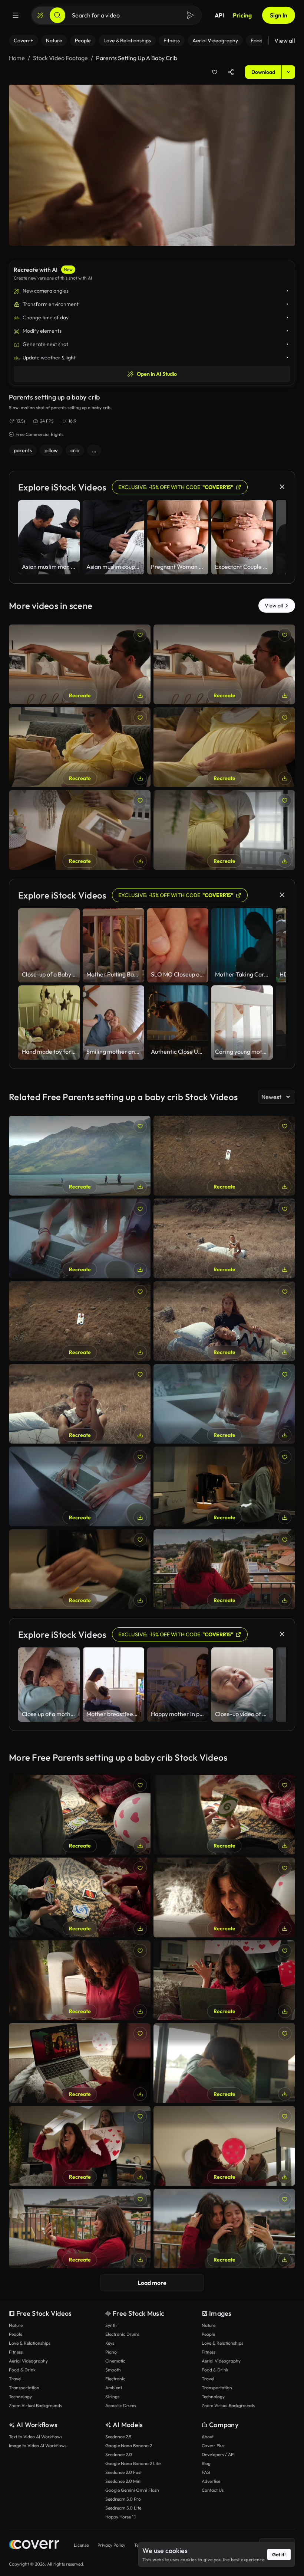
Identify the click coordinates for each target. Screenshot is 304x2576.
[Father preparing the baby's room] (224, 664)
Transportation (24, 2388)
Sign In (279, 15)
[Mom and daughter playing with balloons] (224, 2146)
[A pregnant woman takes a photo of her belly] (80, 747)
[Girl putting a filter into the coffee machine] (224, 1486)
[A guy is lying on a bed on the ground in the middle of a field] (224, 1156)
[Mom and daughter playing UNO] (224, 1897)
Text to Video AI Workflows (36, 2437)
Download (263, 72)
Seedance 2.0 (119, 2454)
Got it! (279, 2554)
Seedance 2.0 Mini (123, 2481)
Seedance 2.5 (118, 2437)
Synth (111, 2325)
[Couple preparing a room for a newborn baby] (80, 830)
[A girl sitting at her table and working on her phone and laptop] (224, 1404)
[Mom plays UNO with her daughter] (80, 1980)
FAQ (206, 2472)
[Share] (231, 72)
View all (285, 40)
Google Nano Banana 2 (129, 2445)
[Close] (282, 487)
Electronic (115, 2379)
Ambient (114, 2388)
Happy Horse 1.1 (120, 2517)
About (208, 2437)
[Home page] (34, 2545)
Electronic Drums (122, 2334)
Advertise (211, 2481)
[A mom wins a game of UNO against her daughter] (80, 1815)
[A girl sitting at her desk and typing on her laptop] (80, 1486)
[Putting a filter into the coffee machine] (80, 1569)
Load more (152, 2283)
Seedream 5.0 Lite (123, 2508)
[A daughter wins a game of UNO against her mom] (224, 1815)
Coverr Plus (213, 2445)
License (81, 2545)
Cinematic (115, 2361)
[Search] (57, 15)
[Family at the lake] (80, 1156)
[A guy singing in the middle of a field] (80, 1404)
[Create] (40, 15)
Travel (15, 2379)
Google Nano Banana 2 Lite (133, 2463)
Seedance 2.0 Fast (123, 2472)
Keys (110, 2343)
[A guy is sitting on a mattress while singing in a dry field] (224, 1238)
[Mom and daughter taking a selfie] (224, 2229)
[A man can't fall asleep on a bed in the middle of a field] (80, 1321)
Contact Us (213, 2490)
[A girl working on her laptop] (80, 1238)
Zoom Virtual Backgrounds (35, 2405)
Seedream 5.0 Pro (123, 2499)
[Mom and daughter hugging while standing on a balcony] (224, 1569)
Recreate (80, 695)
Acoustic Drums (121, 2405)
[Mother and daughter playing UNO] (80, 1897)
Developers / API (218, 2454)
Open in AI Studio (157, 374)
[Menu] (16, 15)
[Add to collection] (215, 72)
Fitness (16, 2352)
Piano (111, 2352)
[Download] (140, 695)
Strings (112, 2396)
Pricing (242, 15)
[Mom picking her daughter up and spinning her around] (224, 2063)
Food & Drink (22, 2370)
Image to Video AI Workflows (38, 2445)
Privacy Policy (111, 2545)
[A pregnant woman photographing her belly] (224, 747)
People (16, 2334)
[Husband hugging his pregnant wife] (224, 830)
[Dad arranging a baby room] (80, 664)
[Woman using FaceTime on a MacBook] (80, 2063)
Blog (206, 2463)
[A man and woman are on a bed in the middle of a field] (224, 1321)
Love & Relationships (30, 2343)
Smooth (113, 2370)
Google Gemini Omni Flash (132, 2490)
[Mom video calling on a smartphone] (80, 2229)
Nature (16, 2325)
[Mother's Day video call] (224, 1980)
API (219, 15)
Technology (20, 2396)
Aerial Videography (28, 2361)
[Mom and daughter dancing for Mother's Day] (80, 2146)
